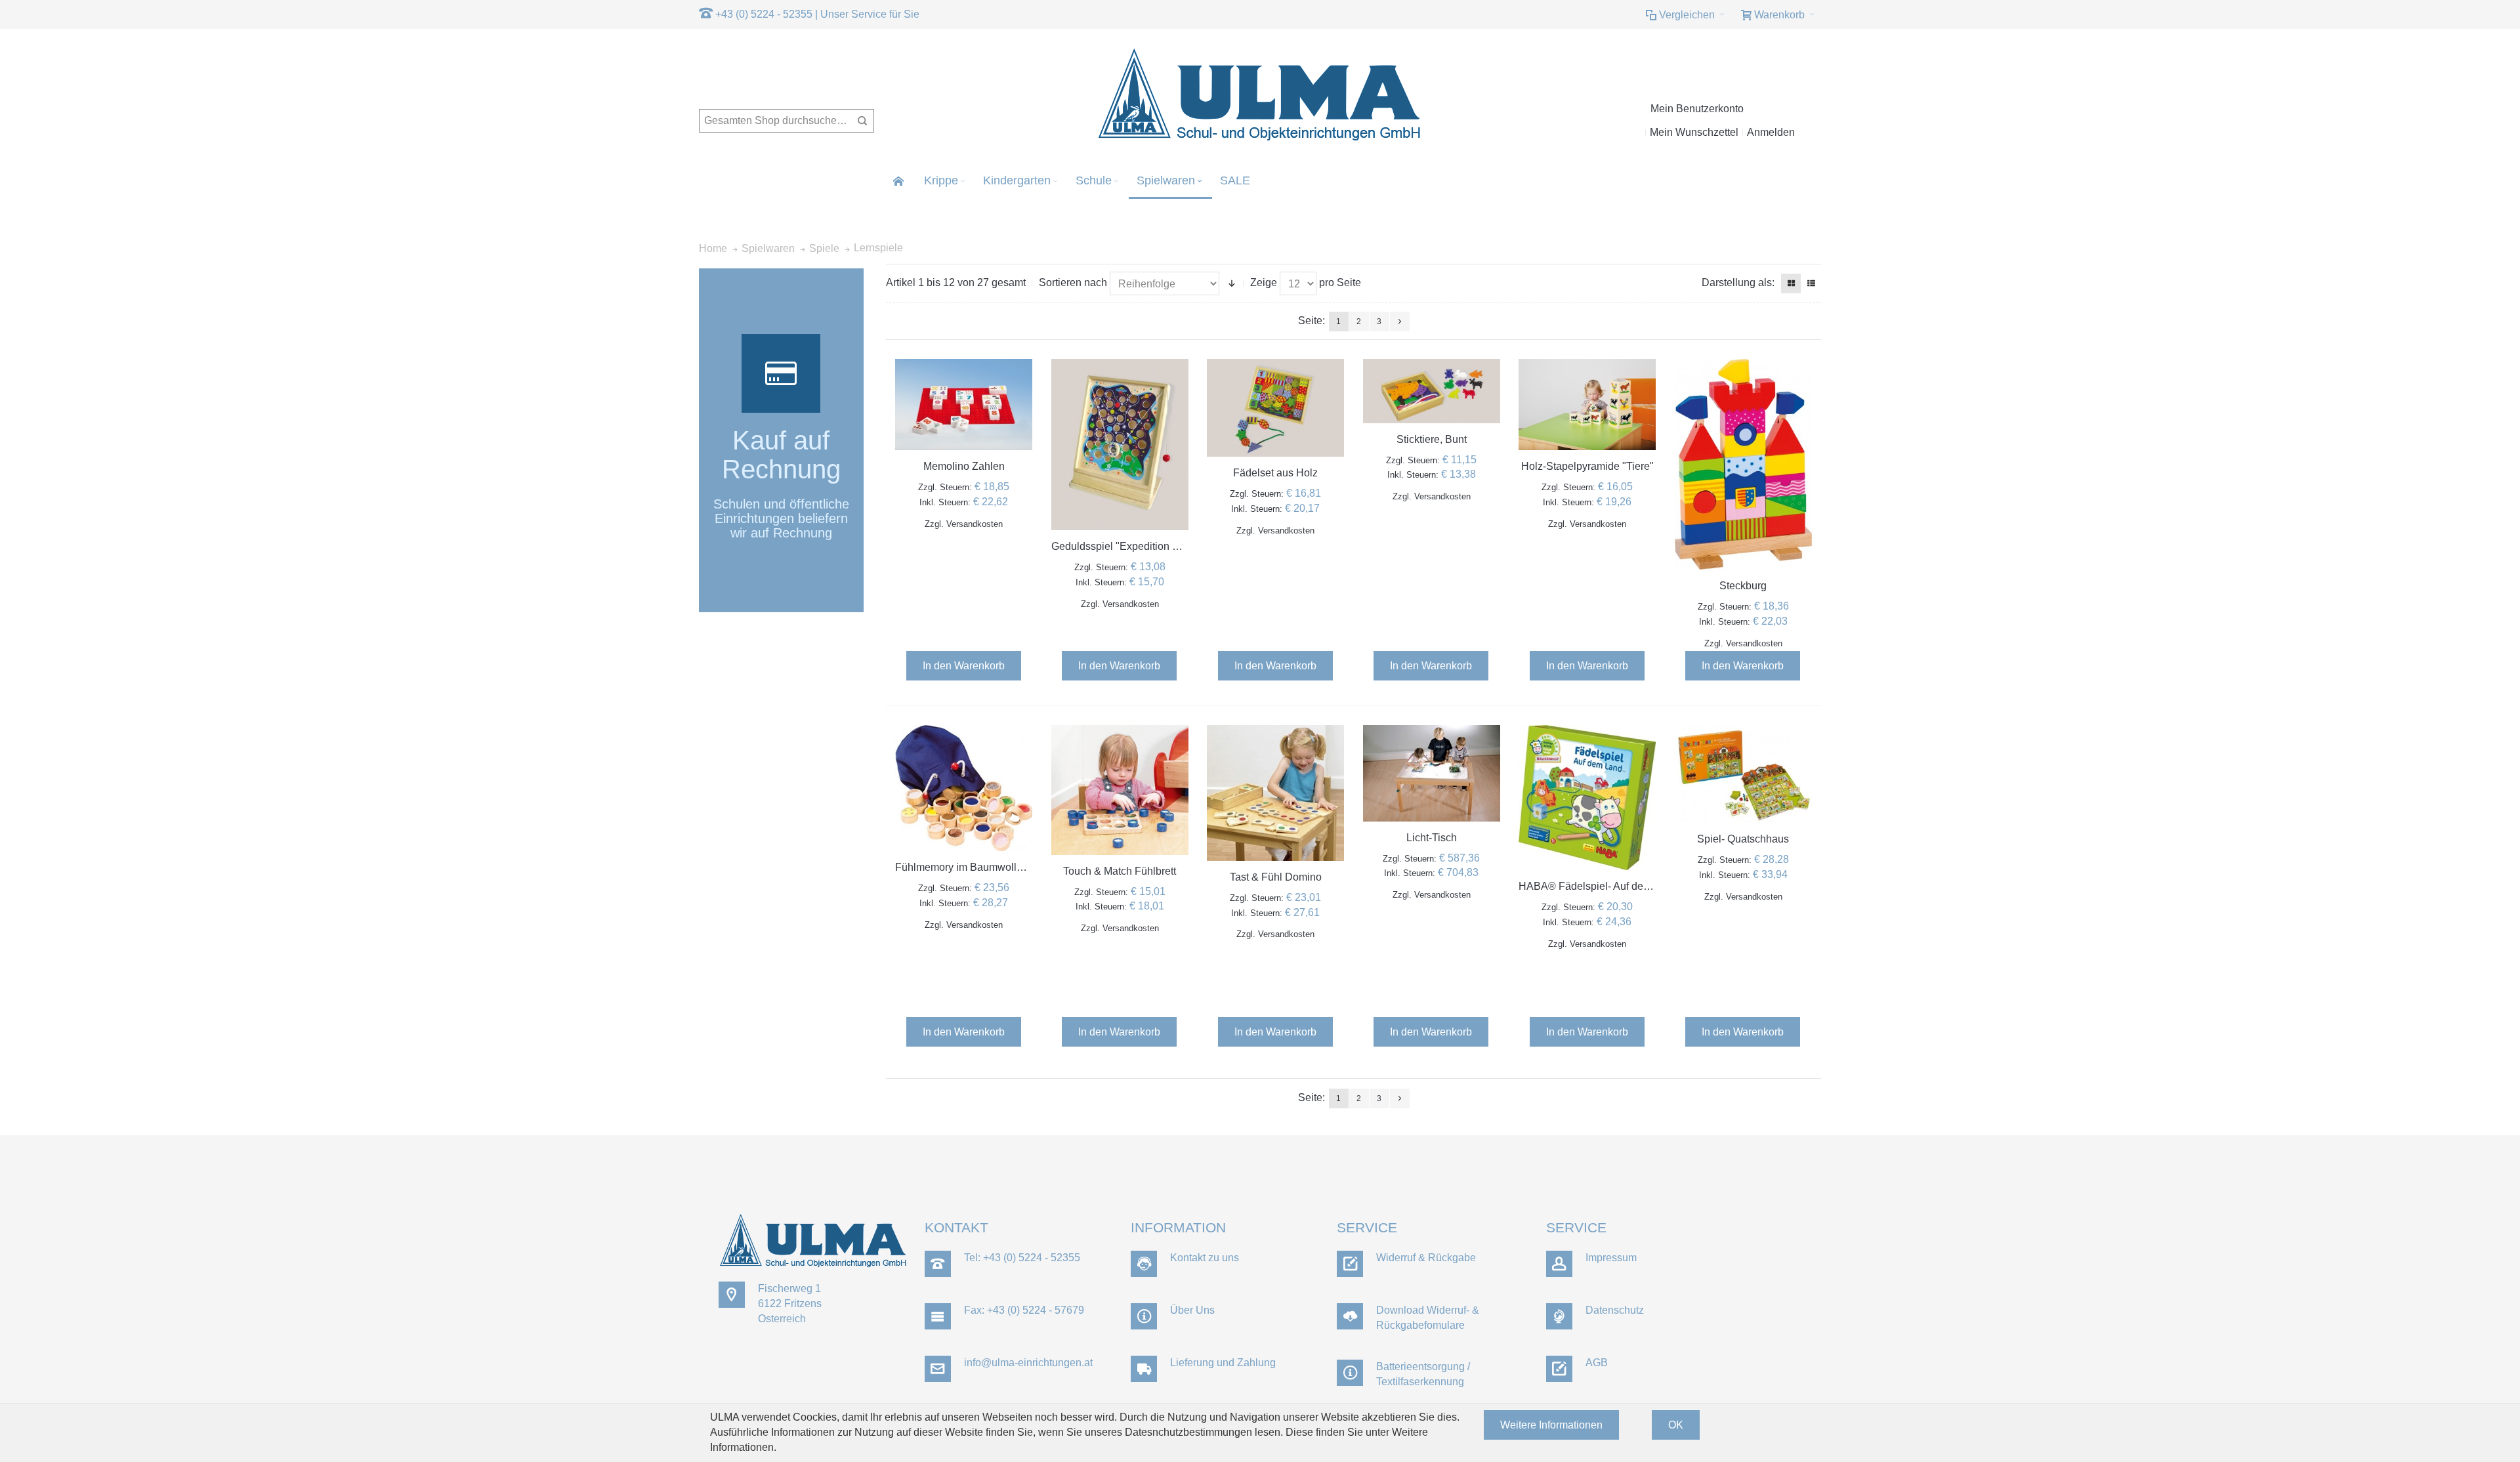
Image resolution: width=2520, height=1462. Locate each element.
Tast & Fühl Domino (1276, 877)
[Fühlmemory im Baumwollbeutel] (964, 788)
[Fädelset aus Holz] (1275, 408)
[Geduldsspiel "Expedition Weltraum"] (1120, 445)
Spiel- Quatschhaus (1743, 839)
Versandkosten (975, 524)
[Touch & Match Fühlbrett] (1120, 790)
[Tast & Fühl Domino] (1275, 793)
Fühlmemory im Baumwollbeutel (970, 867)
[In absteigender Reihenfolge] (1232, 283)
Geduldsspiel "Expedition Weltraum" (1136, 546)
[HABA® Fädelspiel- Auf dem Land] (1587, 798)
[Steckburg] (1743, 465)
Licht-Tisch (1432, 838)
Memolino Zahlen (964, 466)
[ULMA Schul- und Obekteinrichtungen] (1260, 95)
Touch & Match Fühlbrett (1120, 871)
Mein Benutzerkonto (1697, 109)
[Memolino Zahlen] (964, 405)
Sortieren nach (1073, 282)
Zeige (1264, 282)
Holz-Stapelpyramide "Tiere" (1587, 466)
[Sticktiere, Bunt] (1432, 391)
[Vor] (1400, 322)
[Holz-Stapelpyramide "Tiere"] (1587, 405)
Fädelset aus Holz (1275, 473)
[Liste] (1811, 283)
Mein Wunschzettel (1694, 132)
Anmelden (1771, 132)
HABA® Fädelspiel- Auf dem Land (1598, 886)
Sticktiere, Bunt (1432, 439)
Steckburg (1743, 586)
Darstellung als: (1738, 282)
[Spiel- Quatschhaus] (1743, 774)
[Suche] (862, 121)
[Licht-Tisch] (1432, 773)
